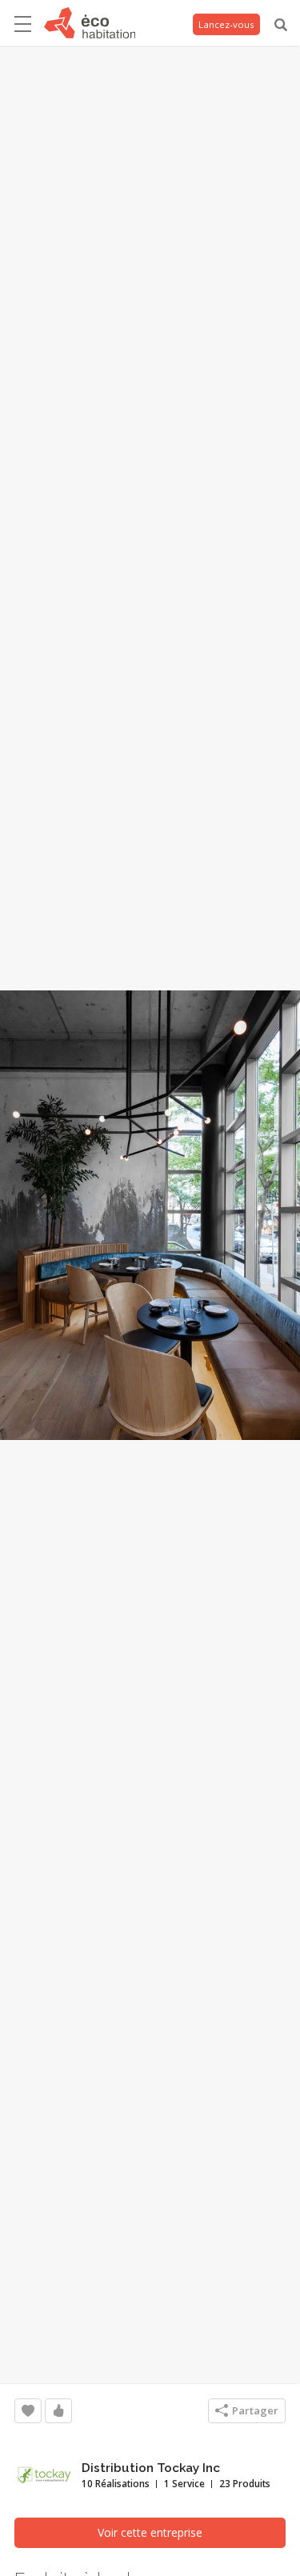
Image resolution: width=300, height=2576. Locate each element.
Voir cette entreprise (150, 2532)
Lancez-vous (226, 24)
